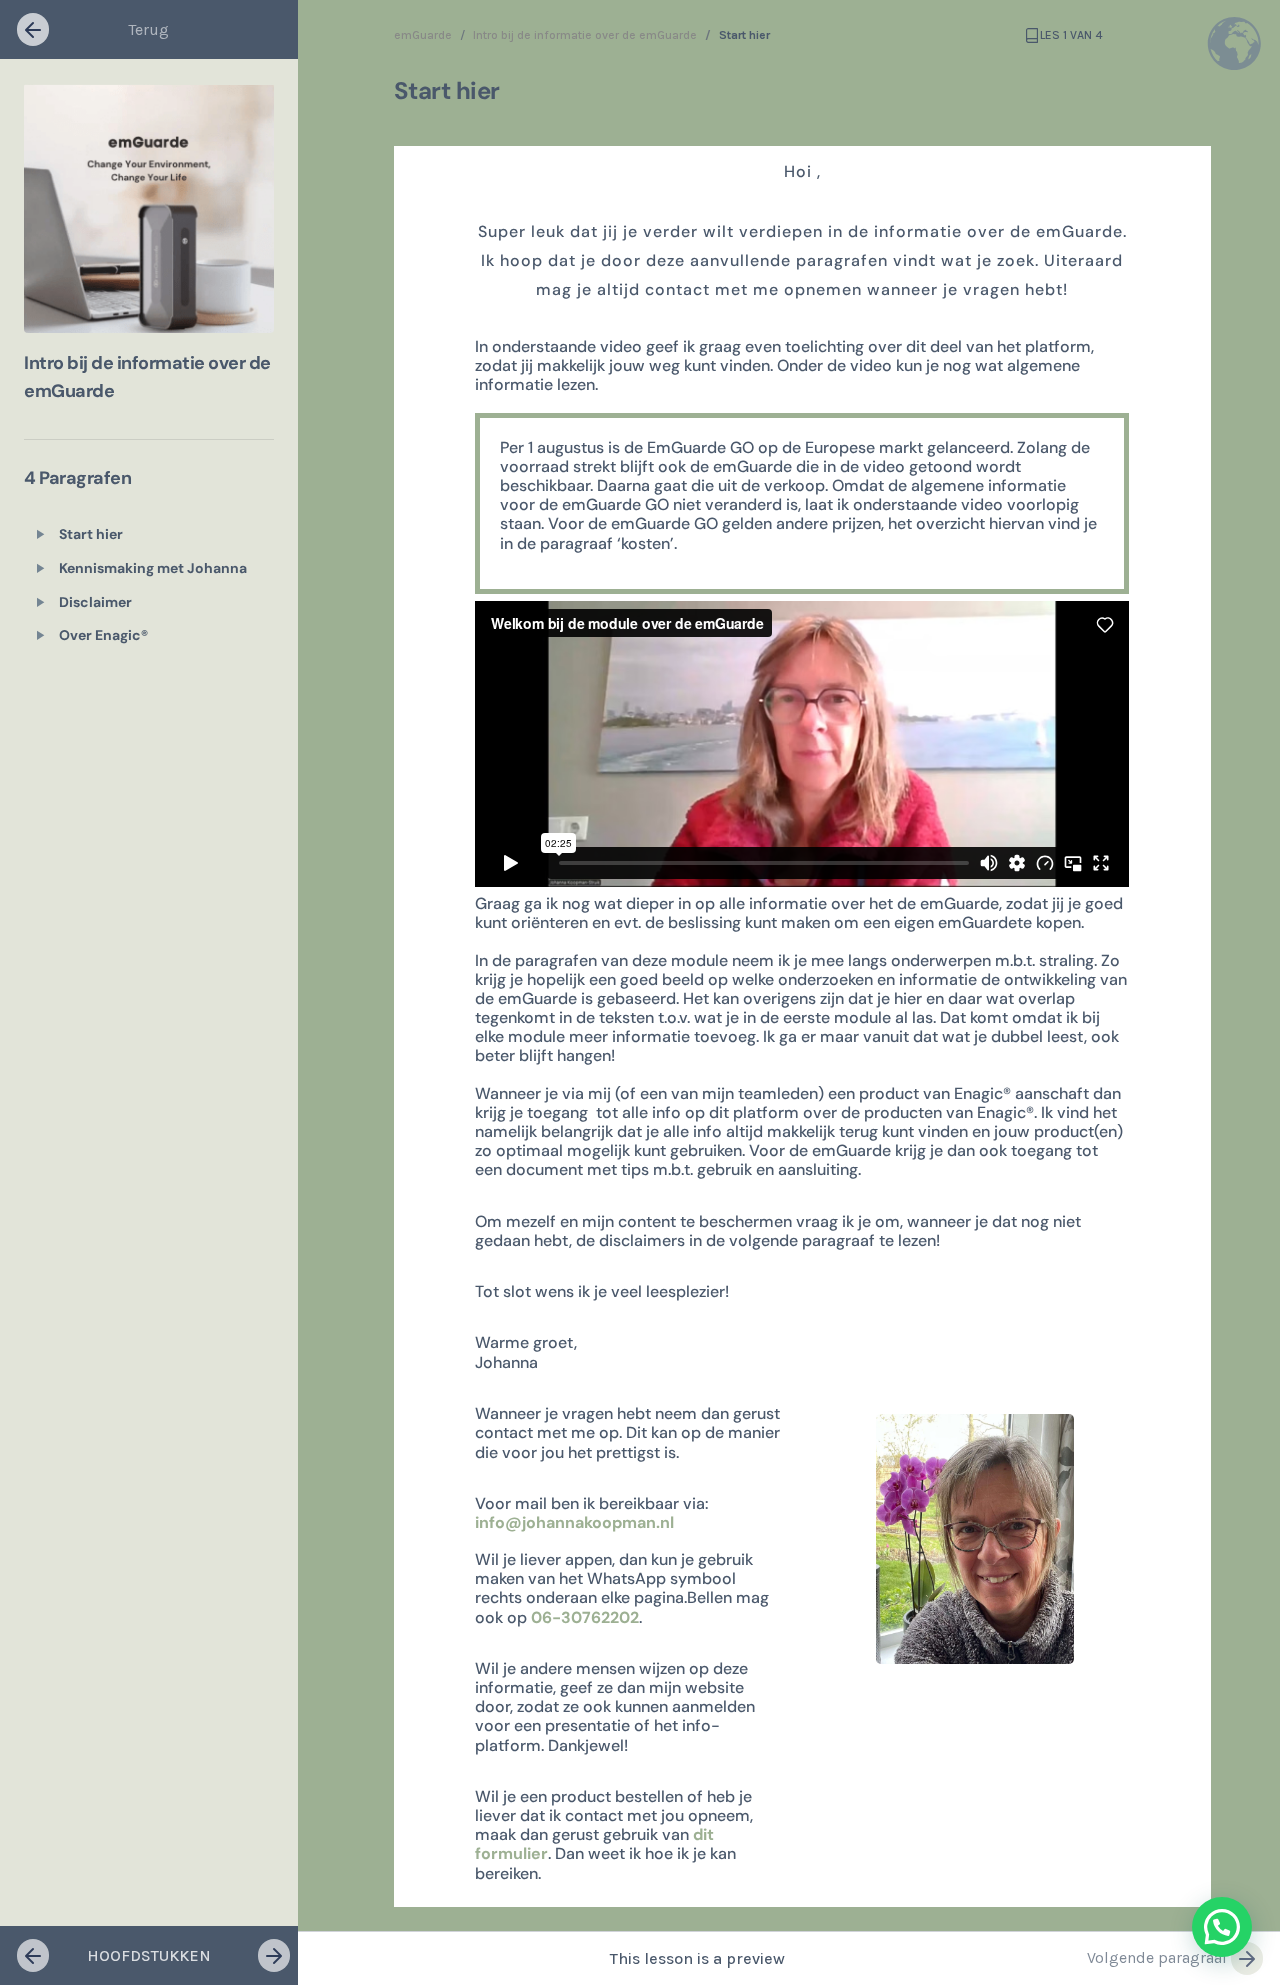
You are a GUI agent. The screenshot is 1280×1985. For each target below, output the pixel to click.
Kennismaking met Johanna (153, 568)
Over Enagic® (103, 635)
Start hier (91, 534)
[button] (1222, 1927)
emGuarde (423, 35)
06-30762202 (585, 1617)
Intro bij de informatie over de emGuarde (585, 35)
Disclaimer (95, 602)
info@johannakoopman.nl (574, 1522)
